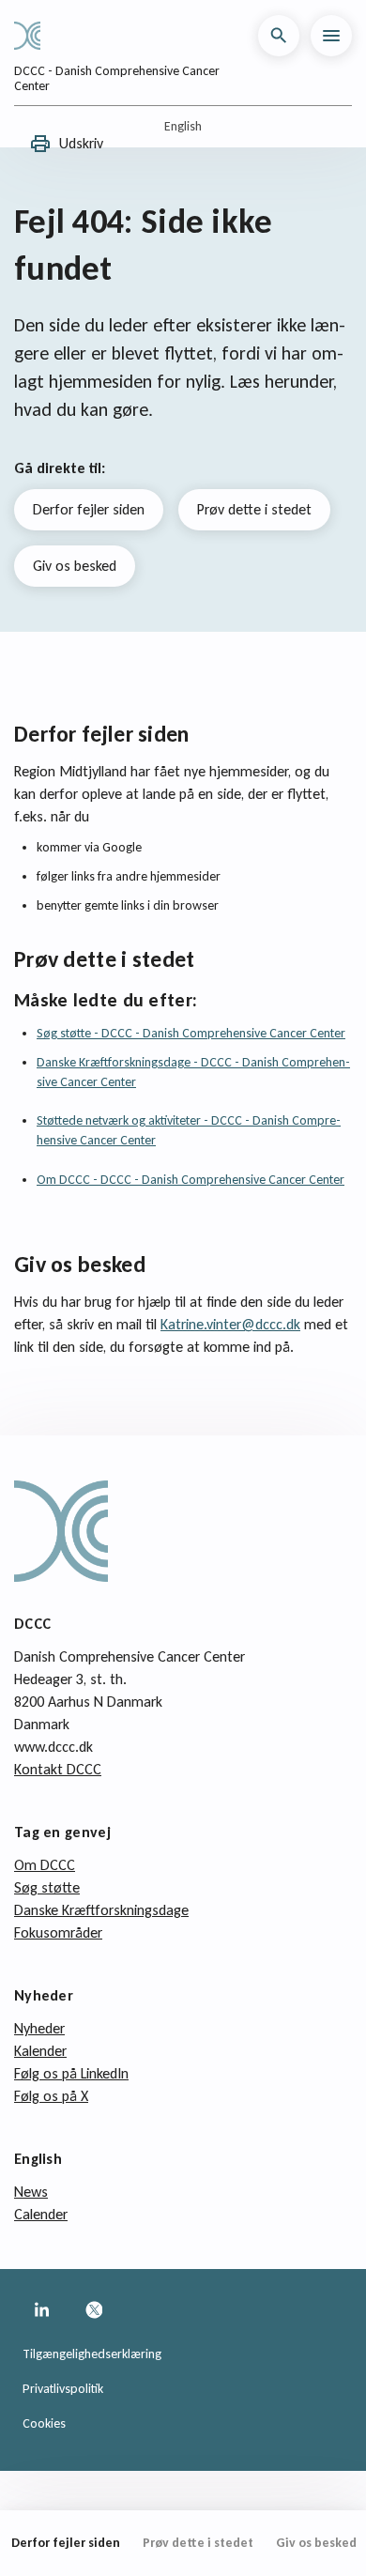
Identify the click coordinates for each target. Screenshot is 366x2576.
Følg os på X (51, 2096)
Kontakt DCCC (58, 1769)
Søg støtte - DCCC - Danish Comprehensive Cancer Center (191, 1033)
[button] (279, 36)
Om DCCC (45, 1865)
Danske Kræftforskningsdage (101, 1910)
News (31, 2192)
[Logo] (35, 36)
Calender (41, 2214)
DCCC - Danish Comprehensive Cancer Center (117, 79)
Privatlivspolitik (63, 2389)
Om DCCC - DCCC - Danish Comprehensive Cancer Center (191, 1180)
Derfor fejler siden (89, 509)
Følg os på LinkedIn (71, 2073)
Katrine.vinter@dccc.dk (230, 1324)
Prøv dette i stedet (254, 509)
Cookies (44, 2423)
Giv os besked (75, 566)
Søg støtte (47, 1887)
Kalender (40, 2051)
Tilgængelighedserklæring (92, 2354)
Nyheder (39, 2028)
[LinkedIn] (41, 2310)
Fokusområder (58, 1932)
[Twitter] (94, 2310)
